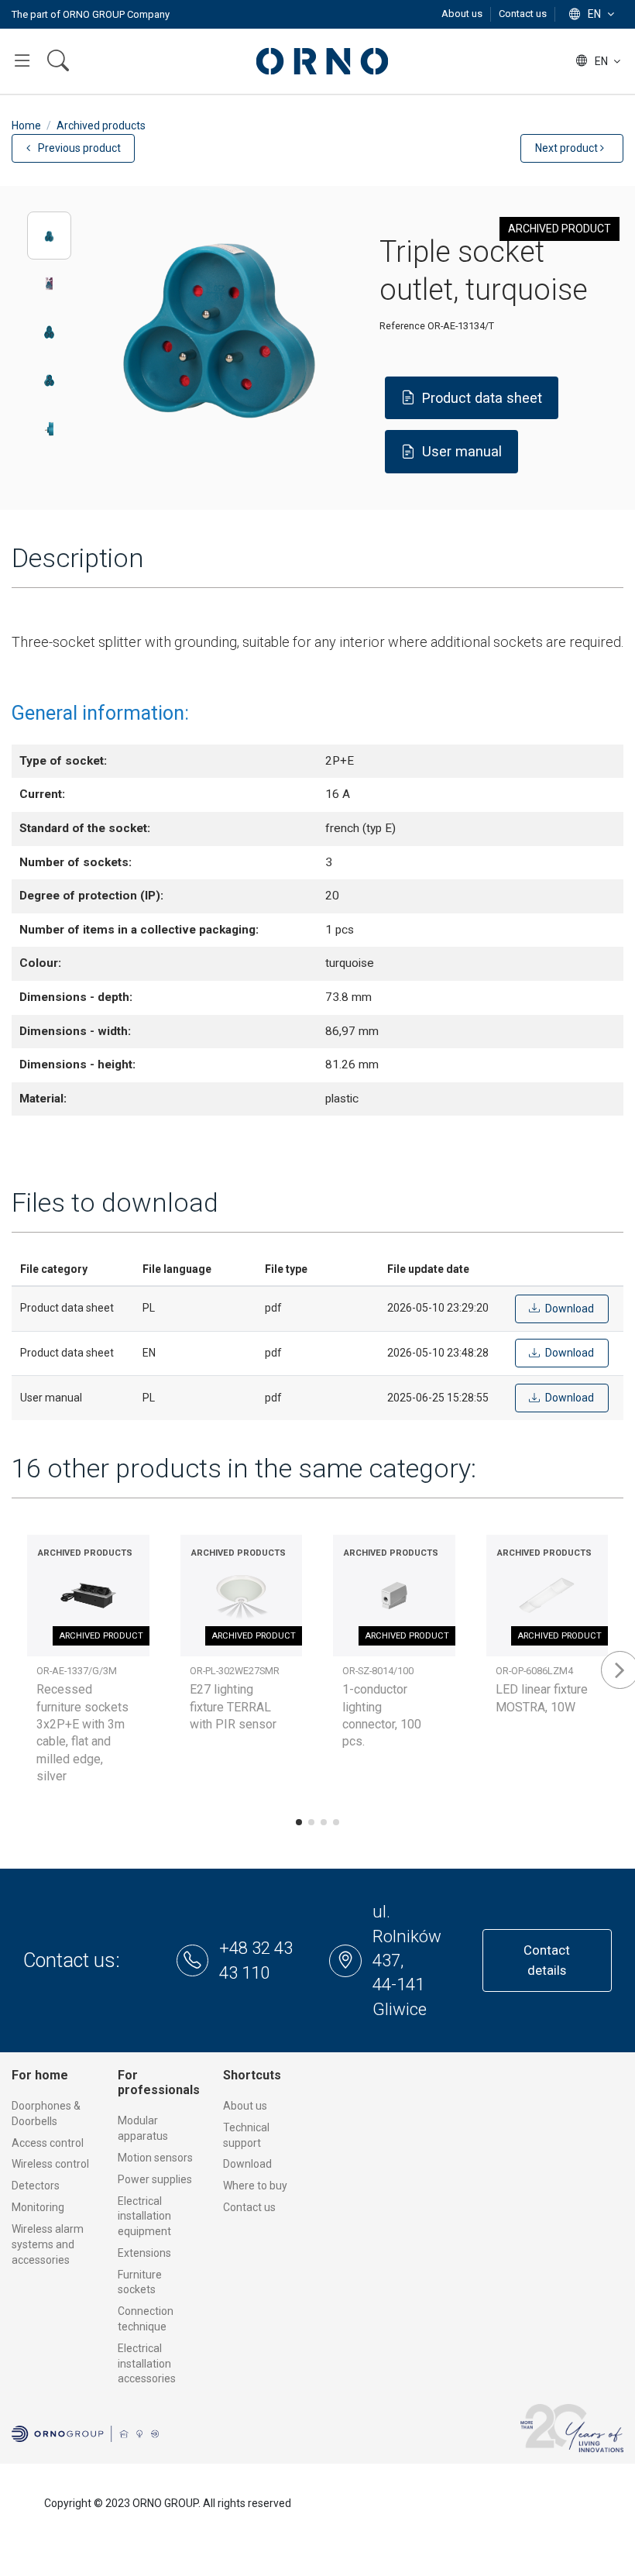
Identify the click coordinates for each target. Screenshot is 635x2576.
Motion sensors (155, 2158)
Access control (48, 2143)
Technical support (246, 2135)
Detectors (36, 2186)
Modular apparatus (143, 2128)
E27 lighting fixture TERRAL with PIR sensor (233, 1707)
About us (463, 14)
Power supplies (155, 2179)
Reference (402, 326)
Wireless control (50, 2164)
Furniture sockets (140, 2282)
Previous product (78, 148)
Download (247, 2164)
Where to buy (255, 2186)
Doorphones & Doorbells (46, 2113)
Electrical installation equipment (144, 2216)
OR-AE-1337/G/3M (77, 1671)
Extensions (144, 2253)
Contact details (547, 1960)
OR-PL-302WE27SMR (235, 1671)
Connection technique (146, 2319)
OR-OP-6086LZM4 (534, 1671)
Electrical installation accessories (147, 2363)
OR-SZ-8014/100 (378, 1671)
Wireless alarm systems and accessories (48, 2244)
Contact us (523, 14)
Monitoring (38, 2207)
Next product (568, 148)
